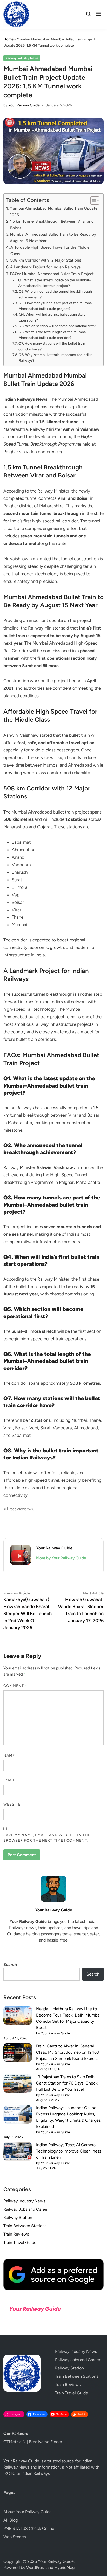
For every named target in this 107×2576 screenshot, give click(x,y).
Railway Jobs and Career (26, 2209)
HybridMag (64, 2568)
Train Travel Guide (20, 2242)
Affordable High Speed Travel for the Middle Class (50, 250)
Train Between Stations (25, 2226)
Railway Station (18, 2218)
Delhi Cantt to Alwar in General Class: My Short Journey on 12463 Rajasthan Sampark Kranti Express (68, 2052)
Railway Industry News (22, 58)
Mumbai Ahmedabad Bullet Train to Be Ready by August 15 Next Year (53, 237)
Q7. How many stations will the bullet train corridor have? (52, 346)
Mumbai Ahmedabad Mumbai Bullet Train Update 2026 (53, 211)
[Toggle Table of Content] (92, 201)
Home (8, 39)
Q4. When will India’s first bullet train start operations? (52, 317)
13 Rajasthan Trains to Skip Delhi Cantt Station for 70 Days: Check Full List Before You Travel (67, 2083)
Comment (15, 1686)
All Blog (11, 2520)
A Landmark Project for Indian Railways (45, 267)
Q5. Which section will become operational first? (57, 326)
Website (12, 1804)
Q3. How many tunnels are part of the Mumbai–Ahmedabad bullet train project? (57, 306)
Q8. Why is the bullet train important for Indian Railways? (56, 358)
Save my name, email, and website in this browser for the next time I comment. (48, 1838)
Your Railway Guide (24, 105)
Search (10, 1965)
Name (9, 1756)
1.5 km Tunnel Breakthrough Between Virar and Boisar (52, 224)
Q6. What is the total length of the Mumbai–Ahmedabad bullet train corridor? (54, 335)
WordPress (36, 2568)
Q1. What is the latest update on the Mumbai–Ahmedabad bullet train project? (55, 283)
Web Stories (15, 2537)
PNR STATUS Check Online (29, 2528)
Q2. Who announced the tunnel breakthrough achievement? (55, 294)
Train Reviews (16, 2234)
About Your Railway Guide (28, 2512)
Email (9, 1780)
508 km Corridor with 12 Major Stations (46, 260)
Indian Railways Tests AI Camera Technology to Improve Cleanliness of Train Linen (69, 2151)
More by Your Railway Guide (61, 1558)
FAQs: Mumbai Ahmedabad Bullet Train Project (52, 274)
